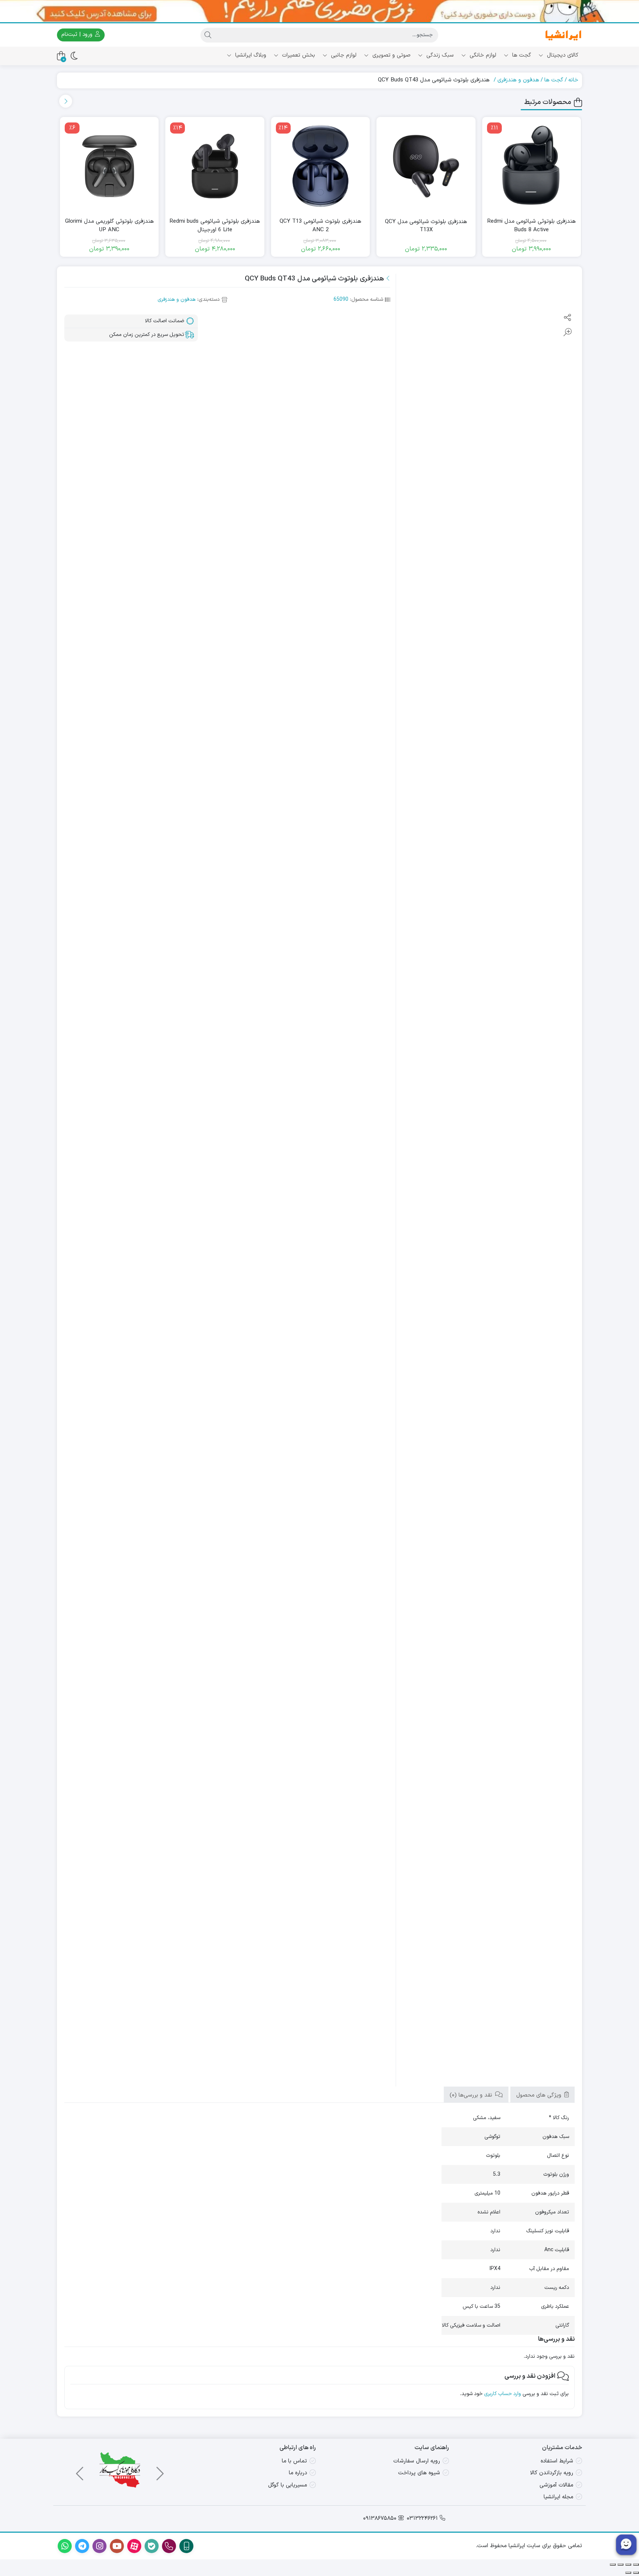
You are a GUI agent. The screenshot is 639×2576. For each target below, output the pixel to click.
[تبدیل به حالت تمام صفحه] (628, 2565)
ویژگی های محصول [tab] (540, 2095)
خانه (573, 80)
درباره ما (298, 2473)
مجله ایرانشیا (558, 2497)
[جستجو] (208, 35)
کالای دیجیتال (562, 55)
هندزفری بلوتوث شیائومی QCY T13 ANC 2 (320, 226)
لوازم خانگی (482, 55)
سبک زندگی (439, 55)
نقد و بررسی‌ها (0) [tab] (472, 2095)
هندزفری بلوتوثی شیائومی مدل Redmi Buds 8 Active (532, 226)
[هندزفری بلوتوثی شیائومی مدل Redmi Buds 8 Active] (532, 166)
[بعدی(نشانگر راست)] (628, 2573)
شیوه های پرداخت (419, 2473)
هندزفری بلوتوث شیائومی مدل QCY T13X (426, 226)
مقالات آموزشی (556, 2485)
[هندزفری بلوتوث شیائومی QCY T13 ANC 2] (320, 166)
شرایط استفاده (557, 2461)
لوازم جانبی (343, 55)
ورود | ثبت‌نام (78, 35)
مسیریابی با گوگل (288, 2485)
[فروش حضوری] (319, 11)
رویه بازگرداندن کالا (552, 2473)
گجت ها (521, 55)
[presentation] (66, 101)
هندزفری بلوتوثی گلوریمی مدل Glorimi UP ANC (109, 226)
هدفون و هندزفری (518, 80)
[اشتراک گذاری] (621, 2565)
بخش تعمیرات (298, 55)
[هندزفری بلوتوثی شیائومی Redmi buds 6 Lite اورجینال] (215, 166)
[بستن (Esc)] (613, 2565)
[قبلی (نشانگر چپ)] (636, 2573)
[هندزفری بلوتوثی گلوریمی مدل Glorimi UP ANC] (109, 166)
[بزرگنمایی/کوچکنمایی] (636, 2565)
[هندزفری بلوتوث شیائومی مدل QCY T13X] (426, 166)
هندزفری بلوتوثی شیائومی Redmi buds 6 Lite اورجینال (215, 226)
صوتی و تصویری (390, 55)
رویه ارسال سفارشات (417, 2461)
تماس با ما (294, 2461)
